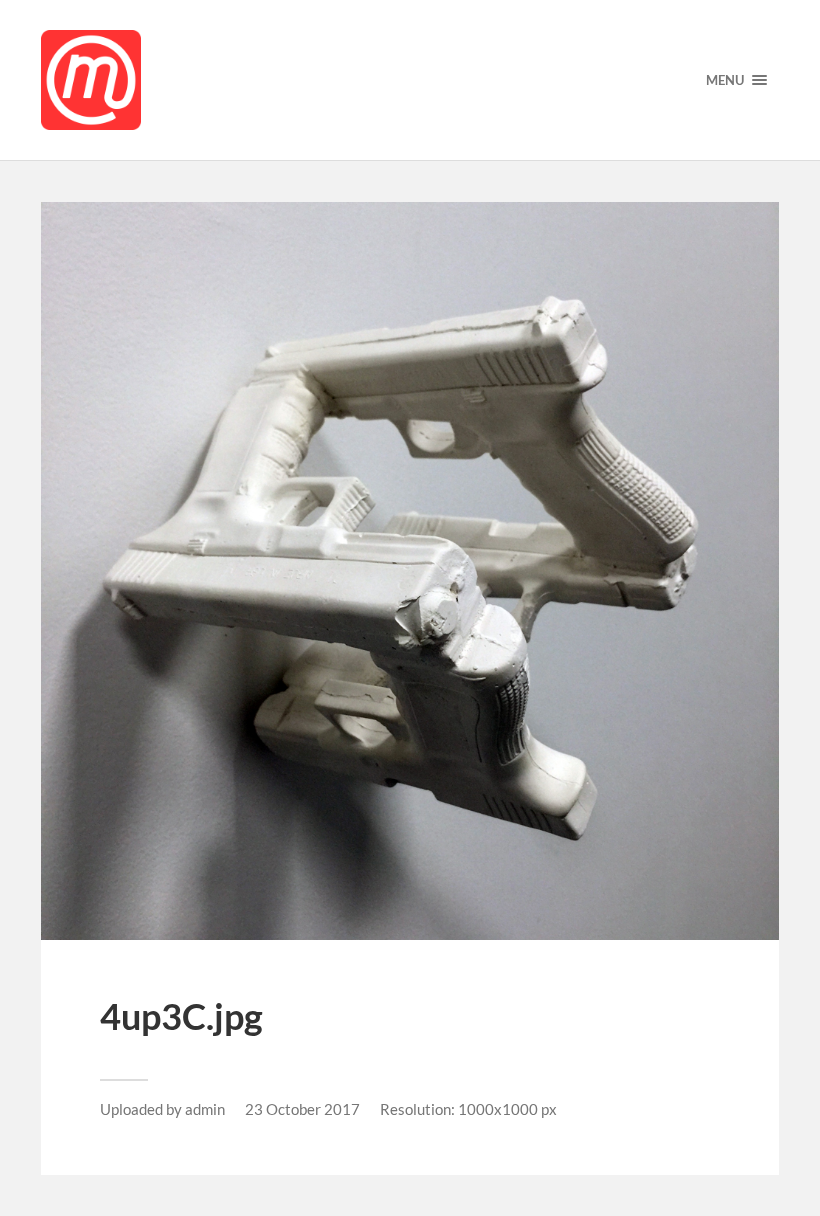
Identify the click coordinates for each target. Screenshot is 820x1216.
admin (205, 1109)
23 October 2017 (302, 1109)
